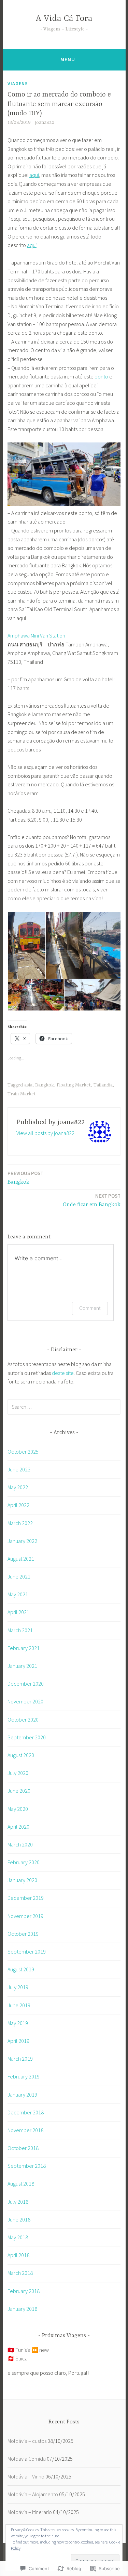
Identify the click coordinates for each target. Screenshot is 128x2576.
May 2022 (18, 1487)
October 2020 (23, 1720)
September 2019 (27, 1952)
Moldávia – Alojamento (33, 2494)
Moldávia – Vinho (26, 2476)
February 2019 (24, 2076)
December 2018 (26, 2112)
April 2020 (18, 1827)
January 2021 (22, 1666)
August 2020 (21, 1755)
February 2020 (24, 1862)
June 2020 (19, 1791)
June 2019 (19, 2005)
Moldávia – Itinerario (30, 2512)
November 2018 (25, 2130)
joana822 (45, 123)
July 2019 (18, 1987)
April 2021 (18, 1612)
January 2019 (22, 2095)
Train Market (22, 1094)
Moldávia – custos (27, 2441)
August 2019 (21, 1969)
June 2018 (19, 2219)
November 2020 (25, 1701)
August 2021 (21, 1559)
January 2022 (22, 1541)
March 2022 (20, 1523)
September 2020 (27, 1737)
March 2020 (20, 1844)
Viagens (18, 83)
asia (28, 1085)
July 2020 (18, 1773)
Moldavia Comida (27, 2459)
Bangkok (45, 1085)
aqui (34, 175)
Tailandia (103, 1085)
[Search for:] (64, 1407)
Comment (90, 1308)
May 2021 (18, 1594)
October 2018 (23, 2148)
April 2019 (18, 2041)
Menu (68, 59)
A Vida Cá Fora (64, 19)
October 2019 (23, 1934)
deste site (63, 1373)
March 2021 (20, 1630)
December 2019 (26, 1898)
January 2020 (22, 1880)
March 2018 (20, 2273)
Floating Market (74, 1085)
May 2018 (18, 2237)
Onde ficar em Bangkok (92, 1200)
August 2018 (21, 2184)
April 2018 (18, 2255)
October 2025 (23, 1452)
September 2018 (27, 2166)
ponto (101, 376)
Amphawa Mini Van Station (36, 635)
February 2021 (24, 1648)
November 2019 (25, 1916)
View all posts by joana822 (45, 1133)
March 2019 (20, 2059)
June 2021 (19, 1576)
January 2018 (22, 2309)
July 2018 (18, 2202)
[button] (26, 946)
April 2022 (18, 1505)
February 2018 (24, 2291)
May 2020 (18, 1809)
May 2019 (18, 2023)
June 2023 (19, 1469)
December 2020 (26, 1684)
